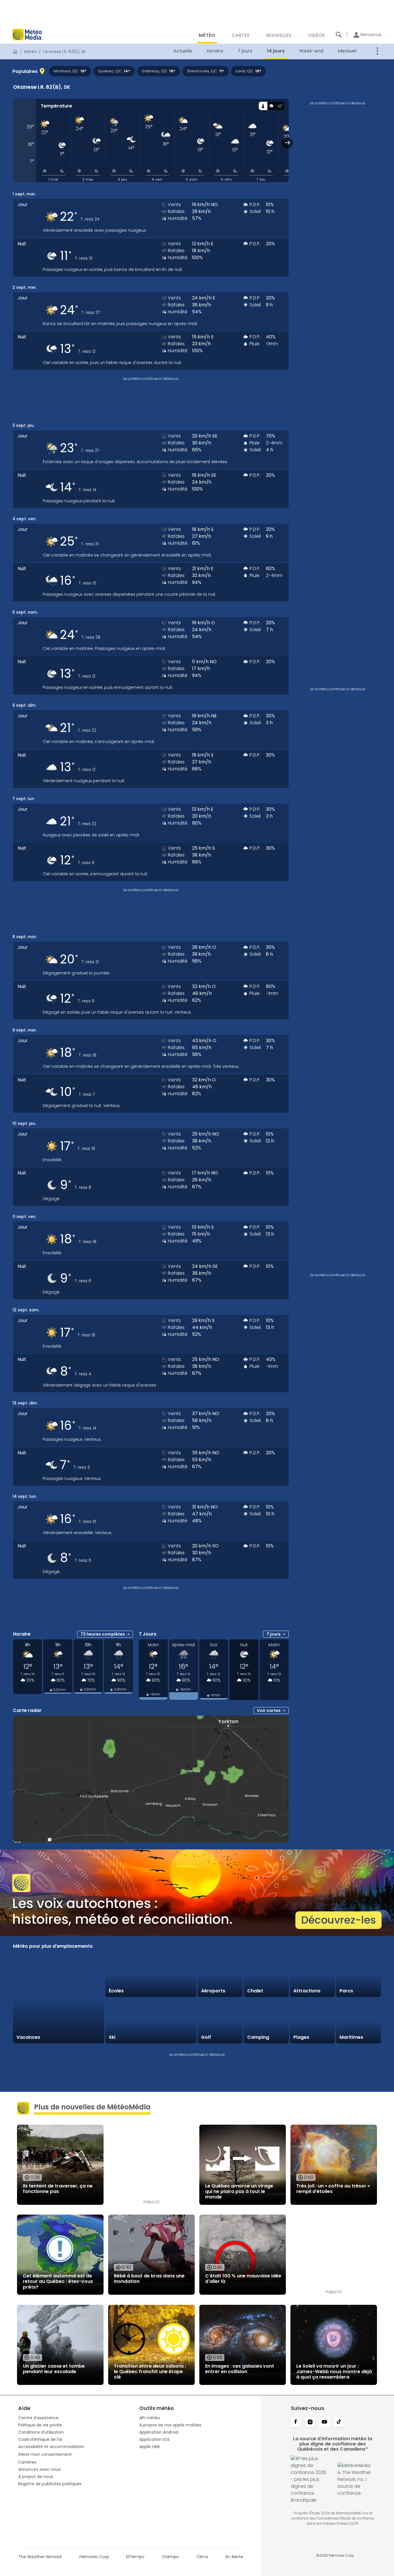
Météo (30, 52)
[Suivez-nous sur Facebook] (296, 2422)
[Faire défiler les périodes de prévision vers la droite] (287, 143)
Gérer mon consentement (45, 2454)
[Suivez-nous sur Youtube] (324, 2422)
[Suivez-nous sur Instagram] (310, 2422)
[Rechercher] (339, 35)
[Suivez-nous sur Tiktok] (339, 2422)
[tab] (263, 106)
